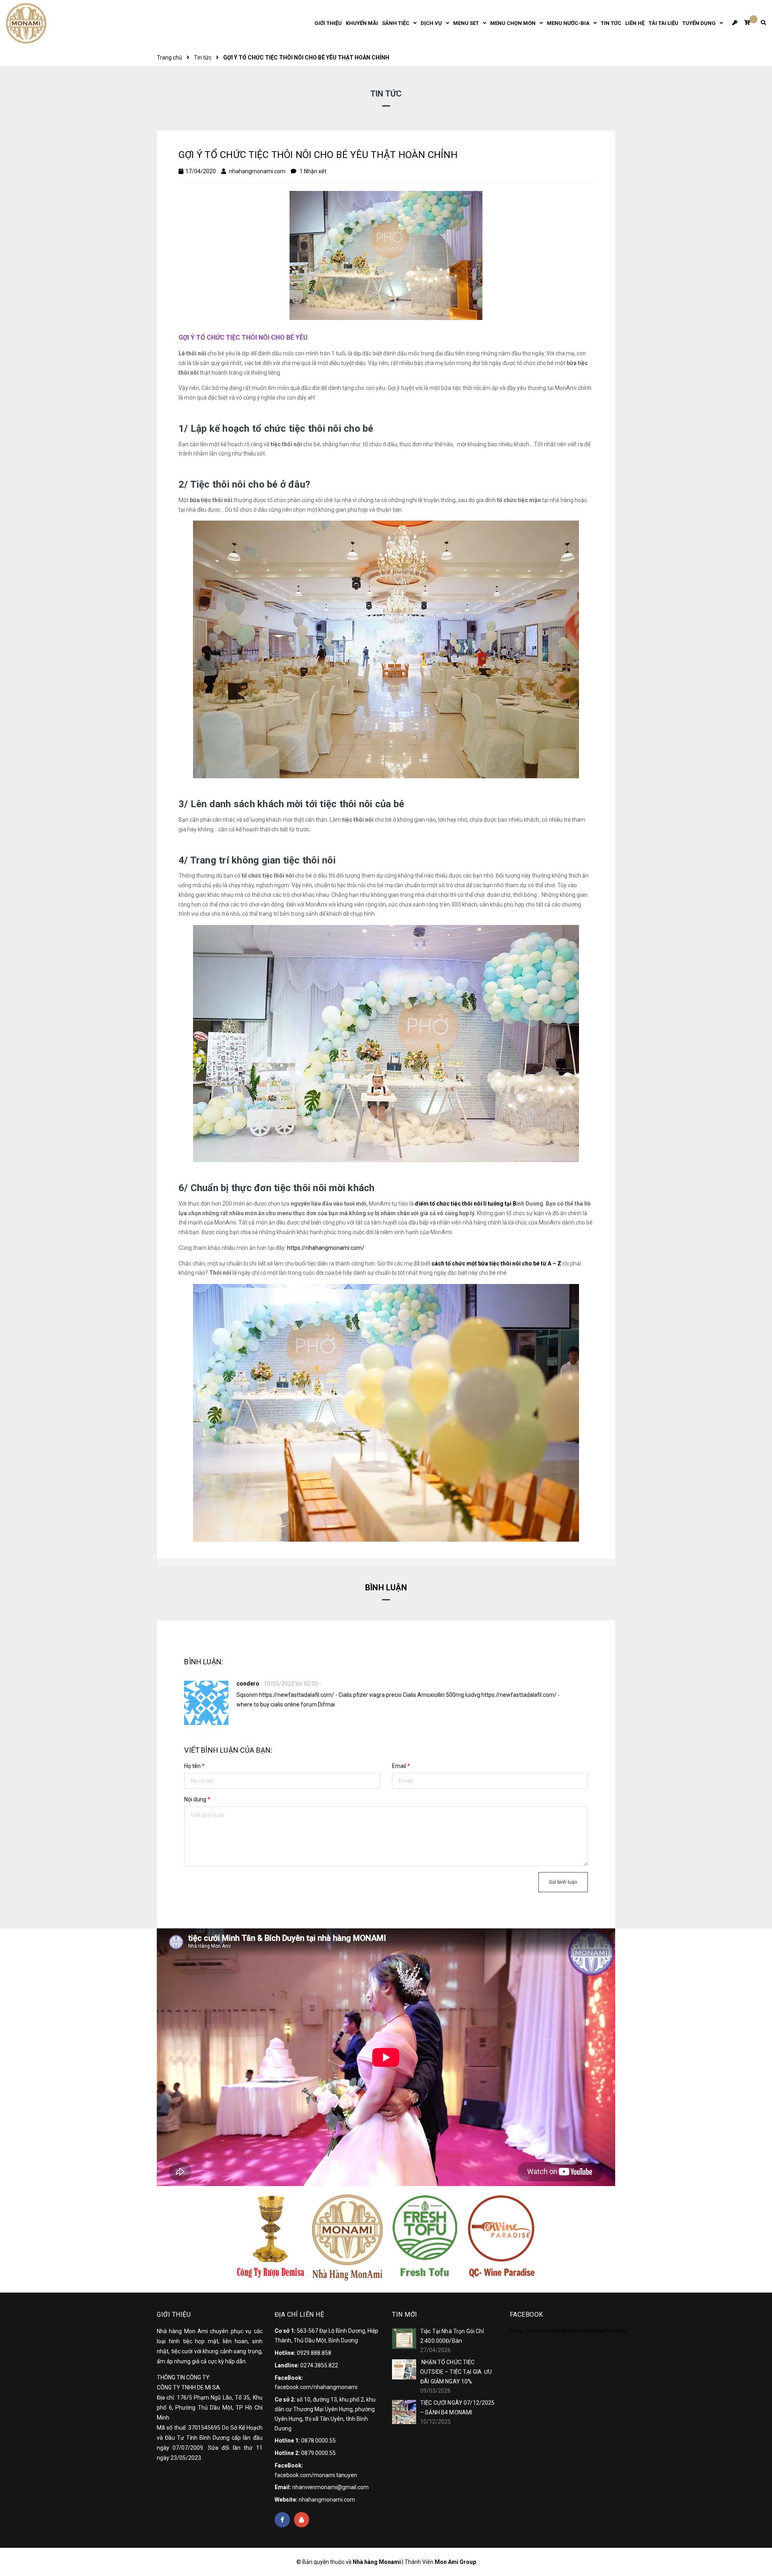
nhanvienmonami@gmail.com (331, 2487)
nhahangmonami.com (327, 2500)
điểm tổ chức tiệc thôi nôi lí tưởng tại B (466, 1204)
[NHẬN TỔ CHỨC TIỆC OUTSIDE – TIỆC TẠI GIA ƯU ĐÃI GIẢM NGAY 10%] (404, 2369)
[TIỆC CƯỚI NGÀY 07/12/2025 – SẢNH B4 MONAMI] (404, 2412)
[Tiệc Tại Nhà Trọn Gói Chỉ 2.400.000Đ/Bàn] (404, 2338)
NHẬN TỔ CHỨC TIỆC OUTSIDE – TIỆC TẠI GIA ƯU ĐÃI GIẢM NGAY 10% (456, 2372)
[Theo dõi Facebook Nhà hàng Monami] (282, 2520)
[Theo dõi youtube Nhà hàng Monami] (302, 2520)
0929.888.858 (314, 2353)
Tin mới (405, 2315)
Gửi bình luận (563, 1882)
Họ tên (194, 1766)
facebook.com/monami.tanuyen (316, 2475)
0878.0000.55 (318, 2441)
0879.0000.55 (318, 2453)
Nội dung (197, 1799)
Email (401, 1766)
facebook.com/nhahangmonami (316, 2387)
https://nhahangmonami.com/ (326, 1248)
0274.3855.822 (319, 2365)
